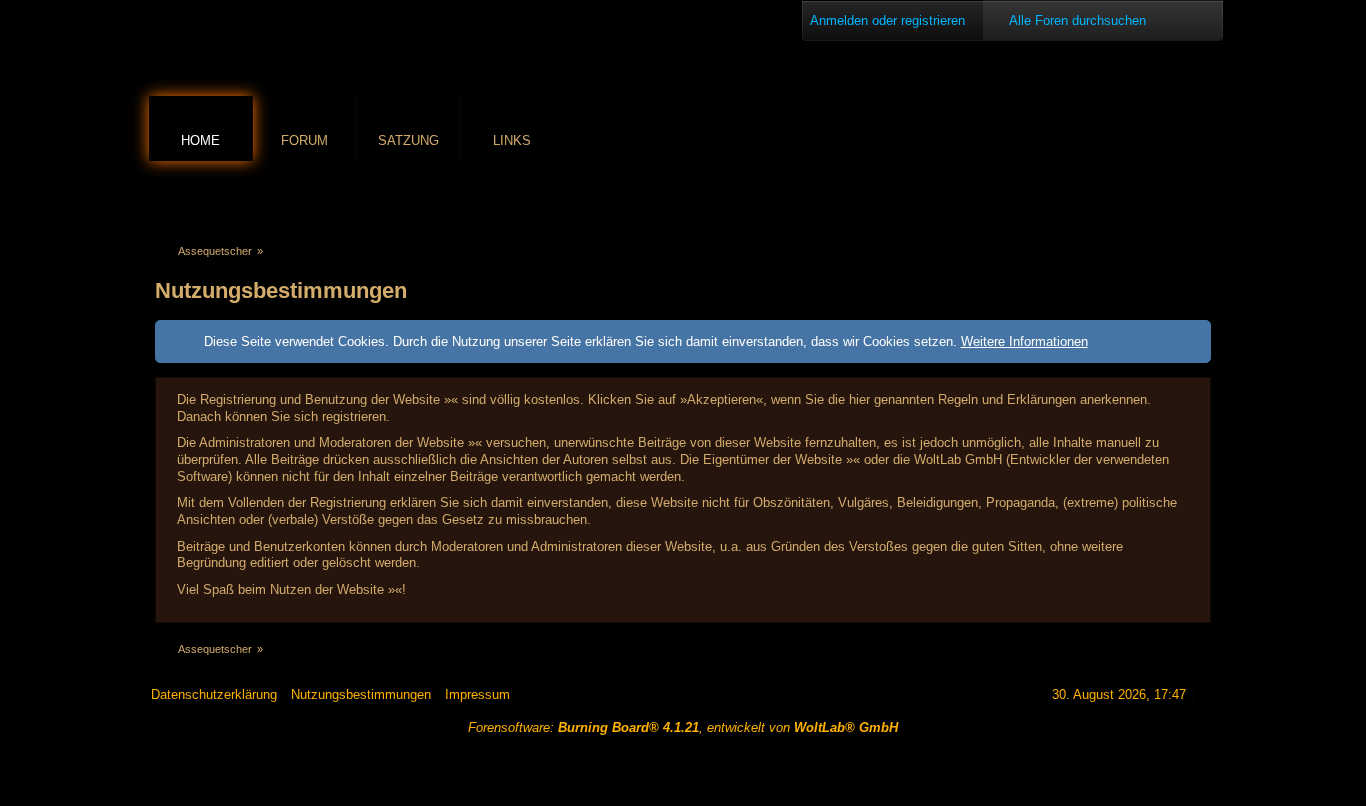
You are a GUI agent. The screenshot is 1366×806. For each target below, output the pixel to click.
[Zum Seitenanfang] (1208, 694)
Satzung (408, 140)
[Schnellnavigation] (1172, 196)
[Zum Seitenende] (1200, 196)
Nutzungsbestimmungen (361, 694)
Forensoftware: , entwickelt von (683, 727)
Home (200, 140)
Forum (304, 140)
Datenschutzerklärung (214, 694)
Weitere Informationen (1024, 341)
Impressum (477, 694)
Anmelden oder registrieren (887, 20)
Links (512, 140)
